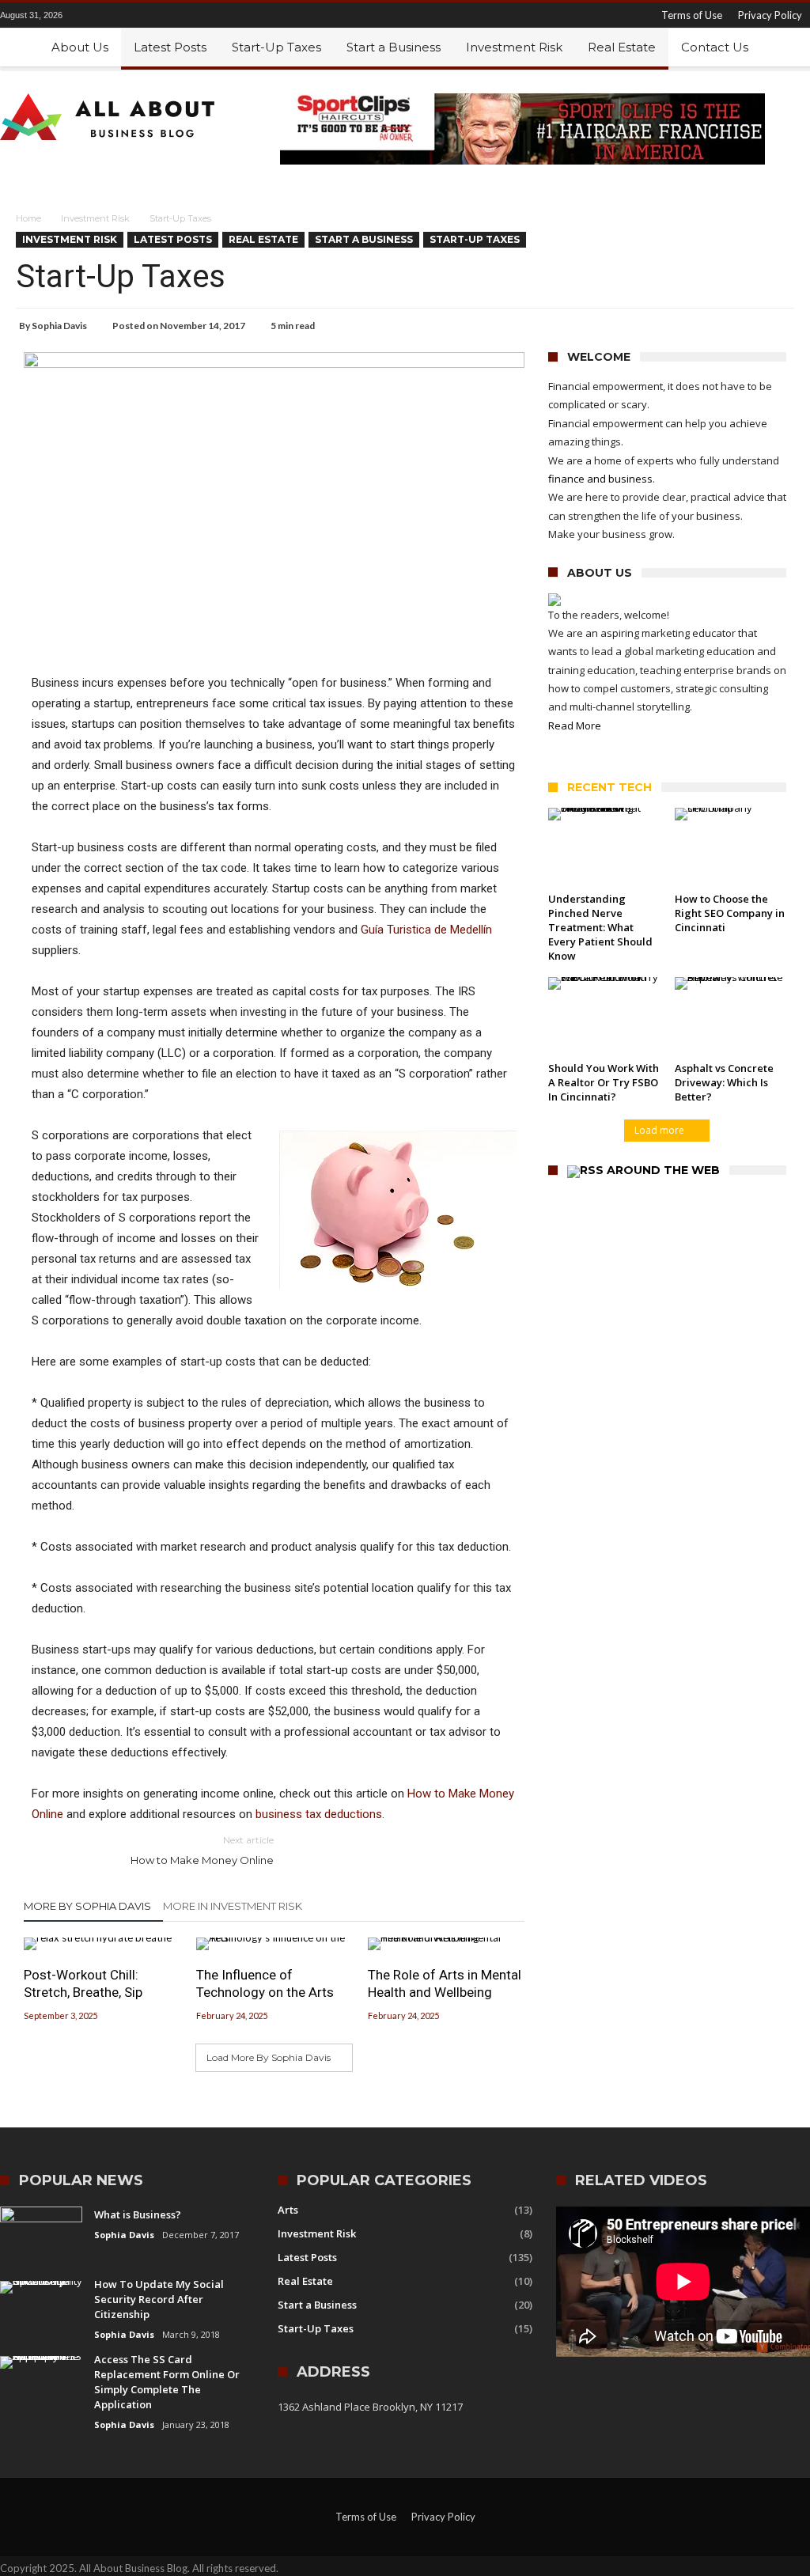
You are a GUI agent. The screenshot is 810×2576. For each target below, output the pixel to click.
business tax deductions (319, 1814)
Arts (288, 2210)
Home (28, 218)
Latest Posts (173, 239)
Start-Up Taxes (475, 239)
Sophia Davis (59, 326)
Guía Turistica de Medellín (426, 930)
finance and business (600, 479)
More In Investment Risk (233, 1906)
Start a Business (364, 239)
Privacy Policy (770, 15)
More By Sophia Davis (87, 1906)
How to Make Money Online (202, 1850)
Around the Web (663, 1171)
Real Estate (263, 239)
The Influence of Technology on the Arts (265, 1983)
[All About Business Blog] (108, 93)
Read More (575, 725)
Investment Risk (95, 218)
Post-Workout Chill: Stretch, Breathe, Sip (83, 1983)
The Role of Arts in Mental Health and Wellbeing (445, 1983)
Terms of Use (692, 15)
